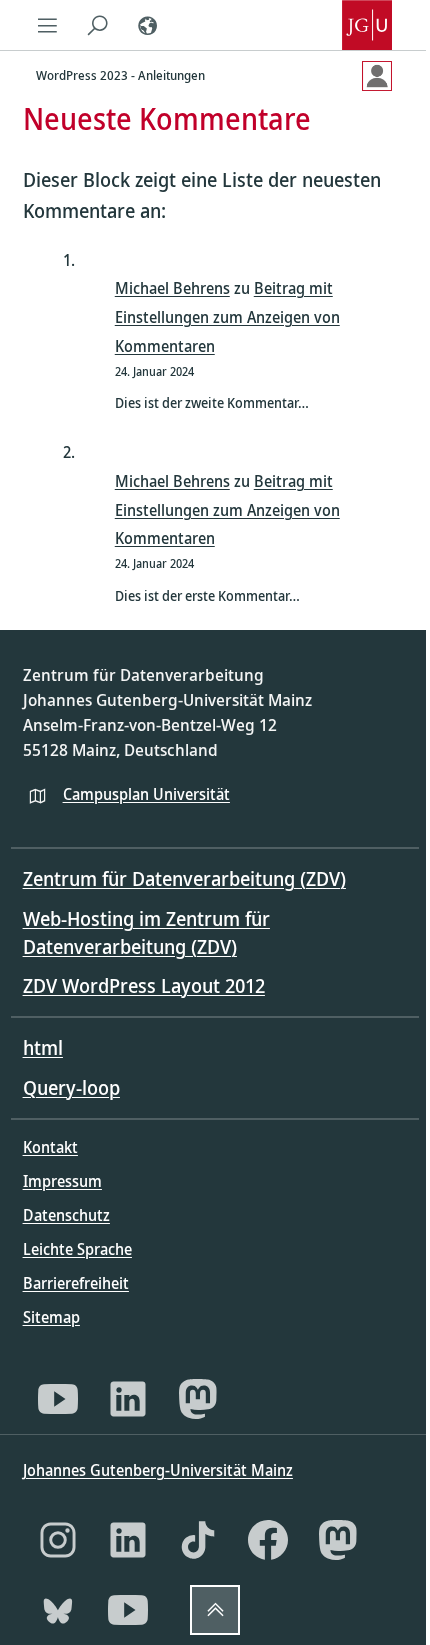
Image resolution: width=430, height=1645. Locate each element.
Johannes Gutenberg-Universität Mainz (158, 1470)
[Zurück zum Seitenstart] (215, 1610)
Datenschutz (66, 1215)
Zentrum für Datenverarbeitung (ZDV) (184, 878)
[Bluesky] (58, 1610)
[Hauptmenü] (48, 25)
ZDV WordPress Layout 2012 (144, 985)
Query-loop (71, 1087)
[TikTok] (198, 1540)
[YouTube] (58, 1399)
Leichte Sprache (77, 1249)
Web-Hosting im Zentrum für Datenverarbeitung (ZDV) (146, 932)
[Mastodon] (198, 1399)
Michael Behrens (172, 288)
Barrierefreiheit (76, 1283)
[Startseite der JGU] (367, 25)
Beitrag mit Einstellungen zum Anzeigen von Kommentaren (227, 317)
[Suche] (98, 25)
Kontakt (50, 1147)
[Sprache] (148, 25)
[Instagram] (58, 1540)
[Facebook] (268, 1540)
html (43, 1047)
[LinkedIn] (128, 1399)
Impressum (62, 1181)
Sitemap (51, 1317)
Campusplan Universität (146, 794)
